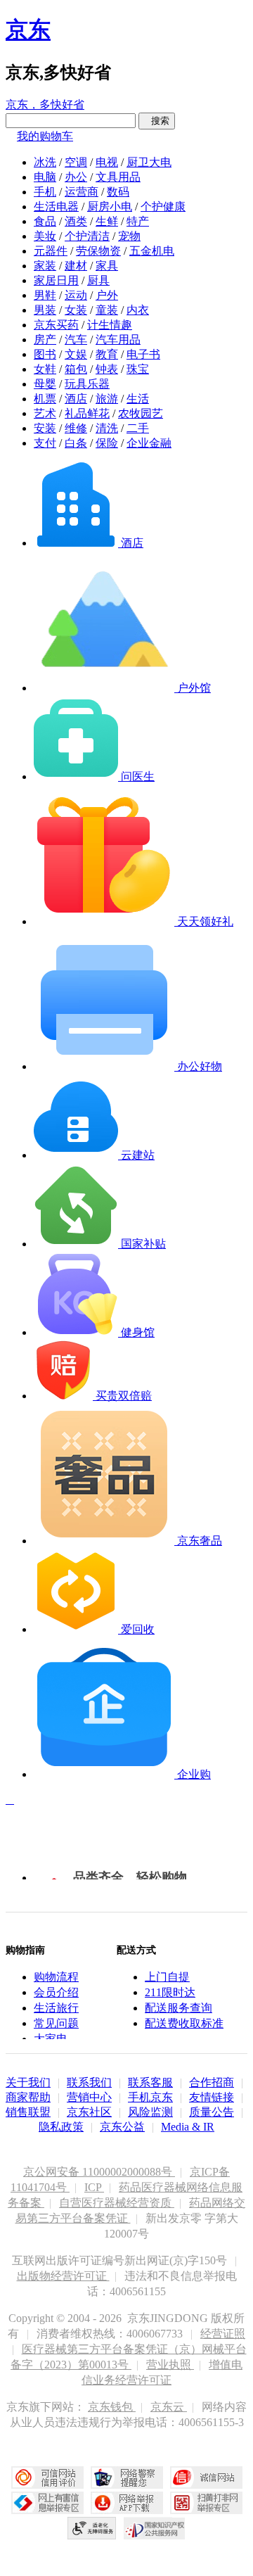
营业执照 (170, 2365)
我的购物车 (45, 136)
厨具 (98, 280)
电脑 (45, 177)
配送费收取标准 (184, 2023)
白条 (76, 443)
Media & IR (188, 2127)
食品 (45, 221)
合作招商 (212, 2082)
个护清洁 (87, 236)
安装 (45, 428)
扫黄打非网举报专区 (206, 2503)
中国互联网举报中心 (47, 2503)
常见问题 (56, 2023)
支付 (45, 443)
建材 (76, 266)
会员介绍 (56, 1992)
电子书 (143, 354)
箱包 (76, 369)
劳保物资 (98, 251)
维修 (76, 428)
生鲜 (107, 221)
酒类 (76, 221)
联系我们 (89, 2082)
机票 (45, 399)
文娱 (76, 354)
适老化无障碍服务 (92, 2528)
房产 (45, 340)
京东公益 (122, 2127)
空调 (76, 162)
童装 (107, 310)
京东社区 (89, 2112)
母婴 (45, 384)
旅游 (107, 399)
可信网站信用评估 (47, 2477)
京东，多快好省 (45, 104)
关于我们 (28, 2082)
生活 (138, 399)
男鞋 (45, 295)
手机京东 (150, 2097)
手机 (45, 192)
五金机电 (152, 251)
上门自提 (167, 1977)
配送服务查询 (179, 2008)
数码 (118, 192)
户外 (107, 295)
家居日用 (56, 280)
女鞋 (45, 369)
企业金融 (149, 443)
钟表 (107, 369)
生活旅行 (56, 2008)
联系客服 (150, 2082)
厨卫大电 (149, 162)
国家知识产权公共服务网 (155, 2528)
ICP (94, 2187)
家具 (107, 266)
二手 (138, 428)
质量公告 (212, 2112)
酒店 (76, 399)
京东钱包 (112, 2407)
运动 (76, 295)
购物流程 (56, 1977)
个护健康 (163, 207)
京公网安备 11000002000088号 (99, 2172)
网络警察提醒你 (127, 2477)
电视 (107, 162)
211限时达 (170, 1992)
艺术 (45, 413)
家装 (45, 266)
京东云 (169, 2407)
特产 (138, 221)
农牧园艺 (141, 413)
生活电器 (56, 207)
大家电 (51, 2039)
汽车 (76, 340)
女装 (76, 310)
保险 (107, 443)
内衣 (138, 310)
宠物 (129, 236)
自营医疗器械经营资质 (117, 2203)
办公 (76, 177)
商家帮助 (28, 2097)
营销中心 (89, 2097)
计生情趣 (110, 325)
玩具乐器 (87, 384)
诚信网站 (206, 2477)
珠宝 (138, 369)
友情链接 (212, 2097)
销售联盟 (28, 2112)
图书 (45, 354)
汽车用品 (118, 340)
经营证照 (223, 2334)
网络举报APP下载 (127, 2503)
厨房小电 (110, 207)
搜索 (157, 121)
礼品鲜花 (87, 413)
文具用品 (118, 177)
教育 (107, 354)
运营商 (82, 192)
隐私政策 (61, 2127)
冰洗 (45, 162)
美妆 (45, 236)
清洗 (107, 428)
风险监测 (150, 2112)
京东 (28, 30)
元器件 (51, 251)
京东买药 (56, 325)
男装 (45, 310)
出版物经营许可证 (63, 2276)
